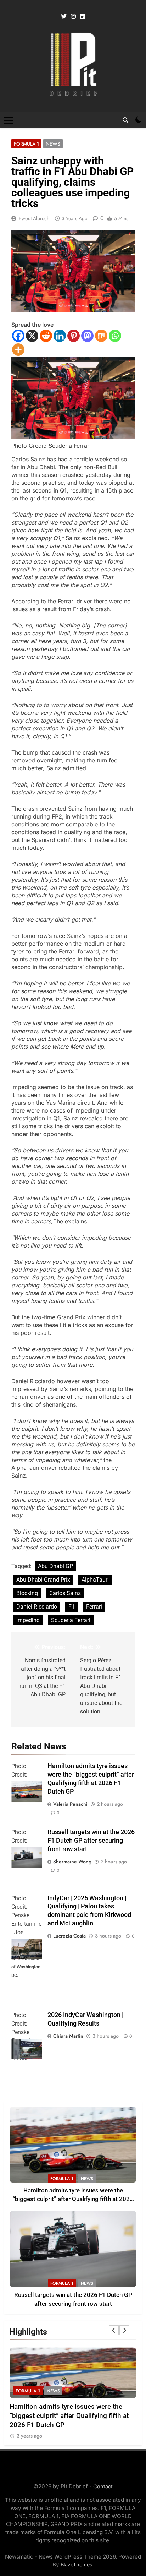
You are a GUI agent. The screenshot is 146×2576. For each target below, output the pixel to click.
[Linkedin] (60, 336)
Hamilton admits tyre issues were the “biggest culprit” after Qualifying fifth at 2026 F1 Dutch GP (73, 2199)
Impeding (28, 1620)
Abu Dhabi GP (55, 1566)
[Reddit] (46, 336)
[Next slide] (124, 2330)
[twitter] (64, 17)
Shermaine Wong (72, 1862)
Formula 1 (26, 144)
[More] (18, 350)
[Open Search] (125, 120)
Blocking (27, 1593)
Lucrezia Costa (69, 1936)
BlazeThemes (77, 2564)
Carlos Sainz (65, 1593)
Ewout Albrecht (35, 218)
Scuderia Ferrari (71, 1620)
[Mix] (101, 336)
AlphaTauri (95, 1580)
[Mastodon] (87, 336)
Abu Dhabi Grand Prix (43, 1580)
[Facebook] (18, 336)
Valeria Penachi (70, 1804)
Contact (103, 2486)
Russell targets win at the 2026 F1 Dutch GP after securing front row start (91, 1841)
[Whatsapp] (115, 336)
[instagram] (73, 17)
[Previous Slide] (114, 2330)
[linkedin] (83, 17)
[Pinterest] (74, 336)
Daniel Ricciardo (37, 1607)
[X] (32, 336)
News (53, 144)
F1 (72, 1607)
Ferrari (94, 1607)
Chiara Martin (68, 2036)
